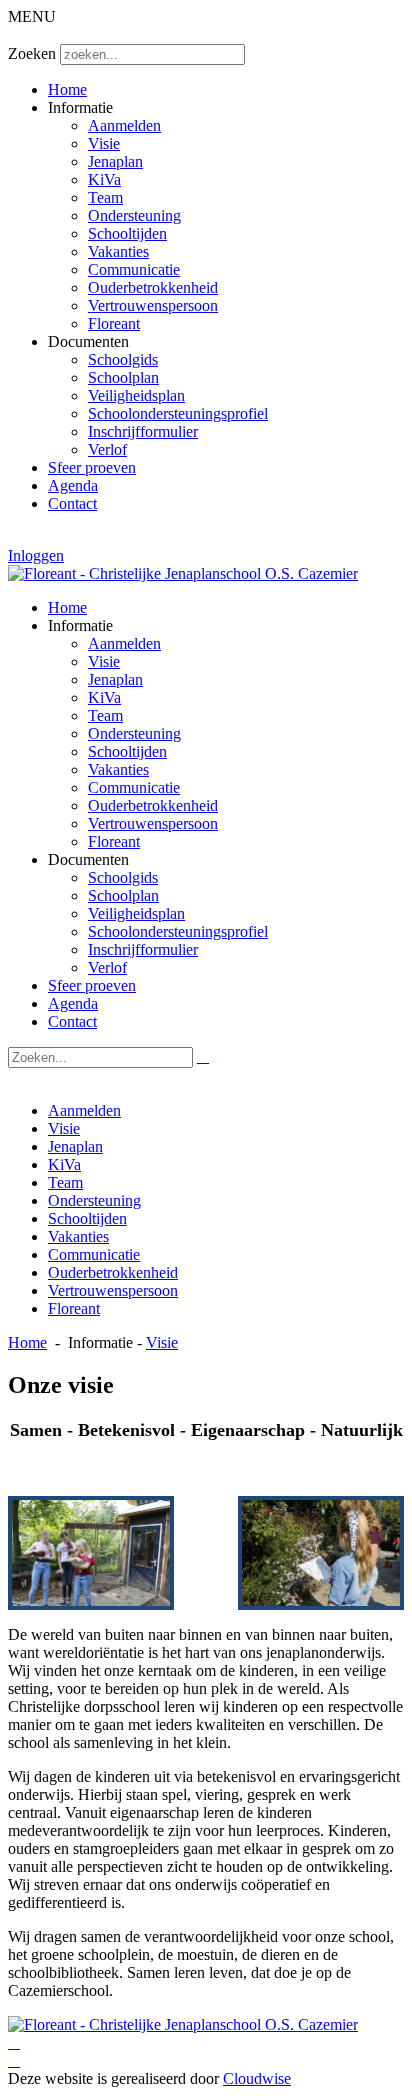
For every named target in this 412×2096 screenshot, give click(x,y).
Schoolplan (123, 377)
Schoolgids (123, 359)
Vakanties (118, 251)
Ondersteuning (134, 215)
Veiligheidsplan (136, 395)
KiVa (104, 179)
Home (67, 89)
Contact (72, 503)
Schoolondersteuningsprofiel (178, 413)
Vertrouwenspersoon (153, 305)
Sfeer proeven (92, 467)
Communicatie (134, 269)
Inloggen (36, 555)
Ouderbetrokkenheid (153, 287)
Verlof (107, 449)
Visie (104, 143)
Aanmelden (124, 125)
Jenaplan (115, 161)
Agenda (73, 485)
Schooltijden (127, 233)
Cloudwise (257, 2078)
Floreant (114, 323)
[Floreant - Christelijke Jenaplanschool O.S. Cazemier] (183, 573)
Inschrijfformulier (143, 431)
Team (105, 197)
